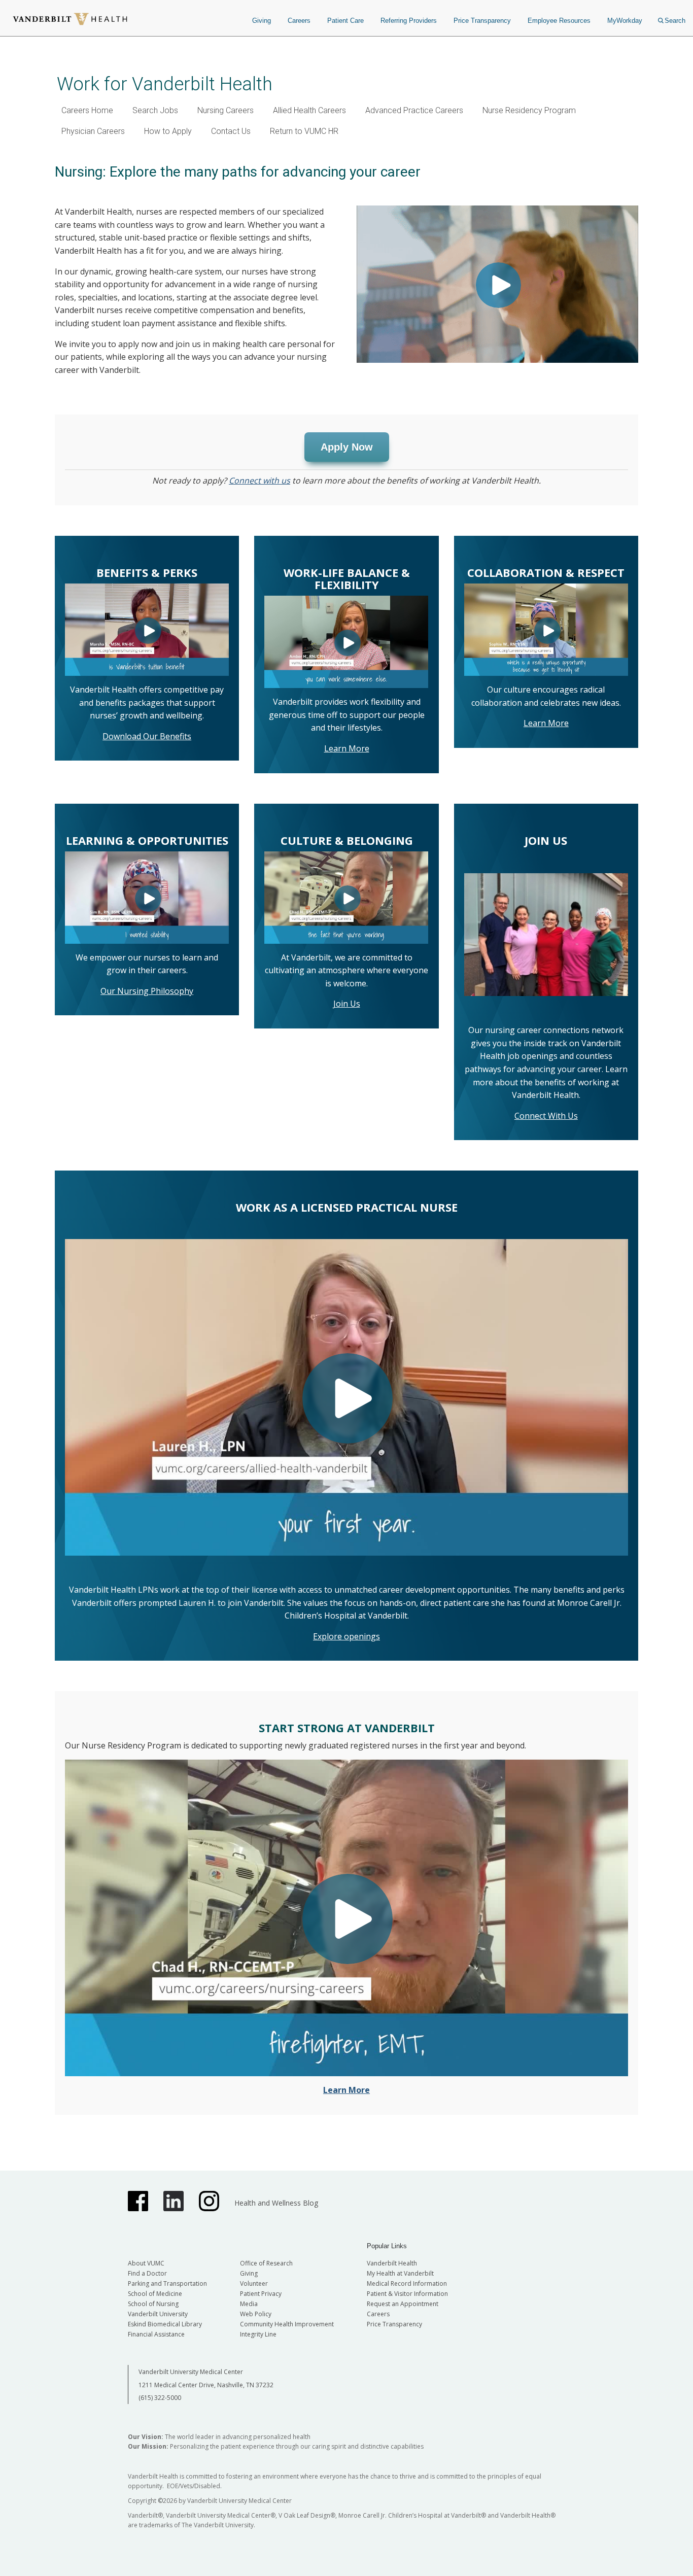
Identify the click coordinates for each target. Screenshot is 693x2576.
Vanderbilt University (158, 2314)
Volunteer (254, 2283)
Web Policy (256, 2314)
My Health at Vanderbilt (400, 2273)
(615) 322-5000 (160, 2398)
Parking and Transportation (167, 2283)
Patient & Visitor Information (407, 2294)
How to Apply (168, 131)
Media (249, 2304)
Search (675, 21)
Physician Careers (93, 131)
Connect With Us (546, 1116)
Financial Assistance (156, 2334)
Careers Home (87, 110)
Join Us (347, 1004)
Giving (262, 21)
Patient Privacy (261, 2294)
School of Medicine (155, 2294)
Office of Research (266, 2263)
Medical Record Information (407, 2283)
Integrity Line (258, 2334)
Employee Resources (559, 21)
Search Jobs (155, 110)
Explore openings (346, 1636)
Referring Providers (409, 21)
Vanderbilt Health (392, 2263)
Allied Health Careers (309, 110)
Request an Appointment (403, 2304)
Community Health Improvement (287, 2324)
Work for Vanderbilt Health (165, 84)
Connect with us (259, 480)
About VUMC (146, 2263)
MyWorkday (625, 21)
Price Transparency (482, 21)
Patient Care (345, 21)
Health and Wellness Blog (276, 2203)
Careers (299, 21)
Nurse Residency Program (529, 110)
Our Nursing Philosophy (147, 991)
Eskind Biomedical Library (165, 2324)
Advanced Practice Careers (414, 110)
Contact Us (231, 131)
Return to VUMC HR (304, 131)
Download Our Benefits (147, 736)
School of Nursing (153, 2304)
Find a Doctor (147, 2273)
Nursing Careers (226, 110)
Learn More (347, 748)
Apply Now (347, 447)
